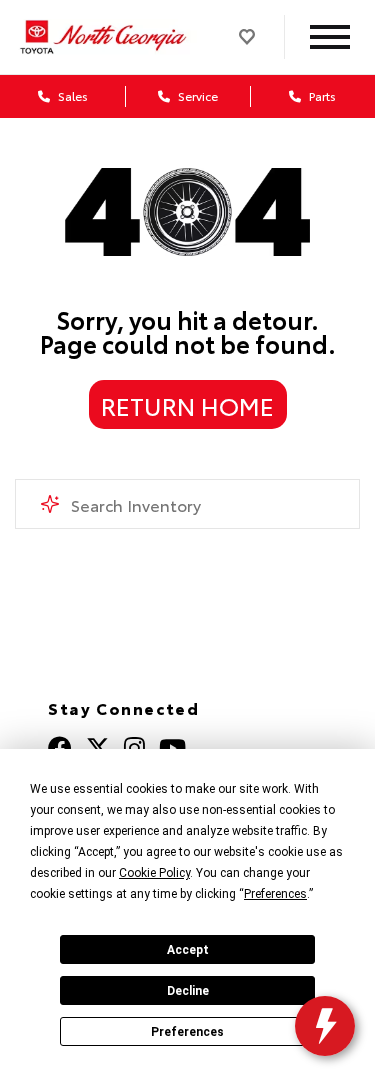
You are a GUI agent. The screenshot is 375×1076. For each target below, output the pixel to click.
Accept (188, 950)
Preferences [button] (275, 894)
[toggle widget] (325, 1026)
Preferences (187, 1032)
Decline (188, 991)
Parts (321, 95)
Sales (71, 95)
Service (196, 95)
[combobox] (187, 504)
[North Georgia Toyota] (105, 37)
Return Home (187, 405)
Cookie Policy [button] (154, 873)
